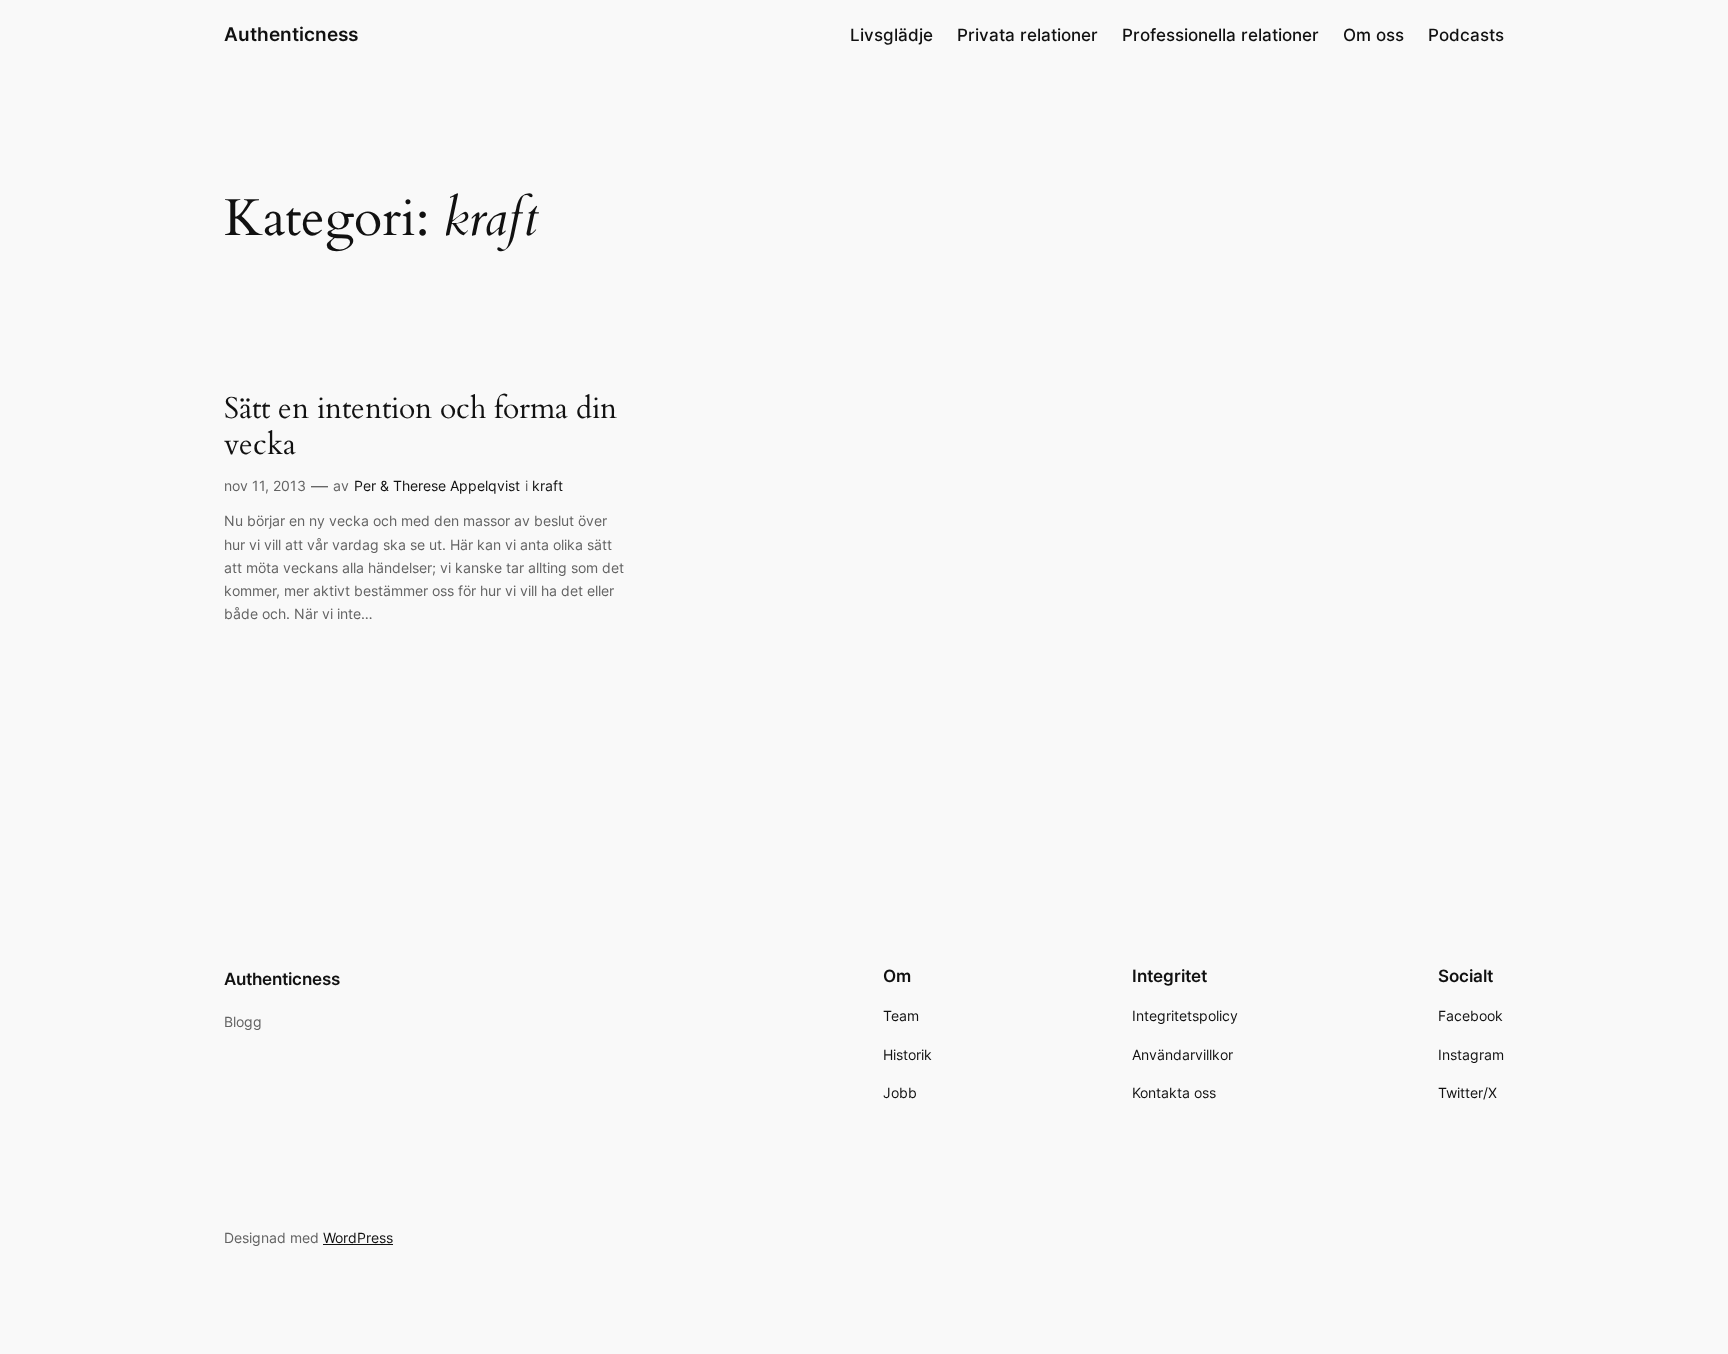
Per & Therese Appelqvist (437, 485)
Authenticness (291, 34)
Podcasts (1466, 35)
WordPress (358, 1237)
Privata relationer (1027, 35)
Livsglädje (891, 35)
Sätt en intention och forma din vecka (420, 427)
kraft (547, 485)
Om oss (1373, 35)
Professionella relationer (1220, 35)
